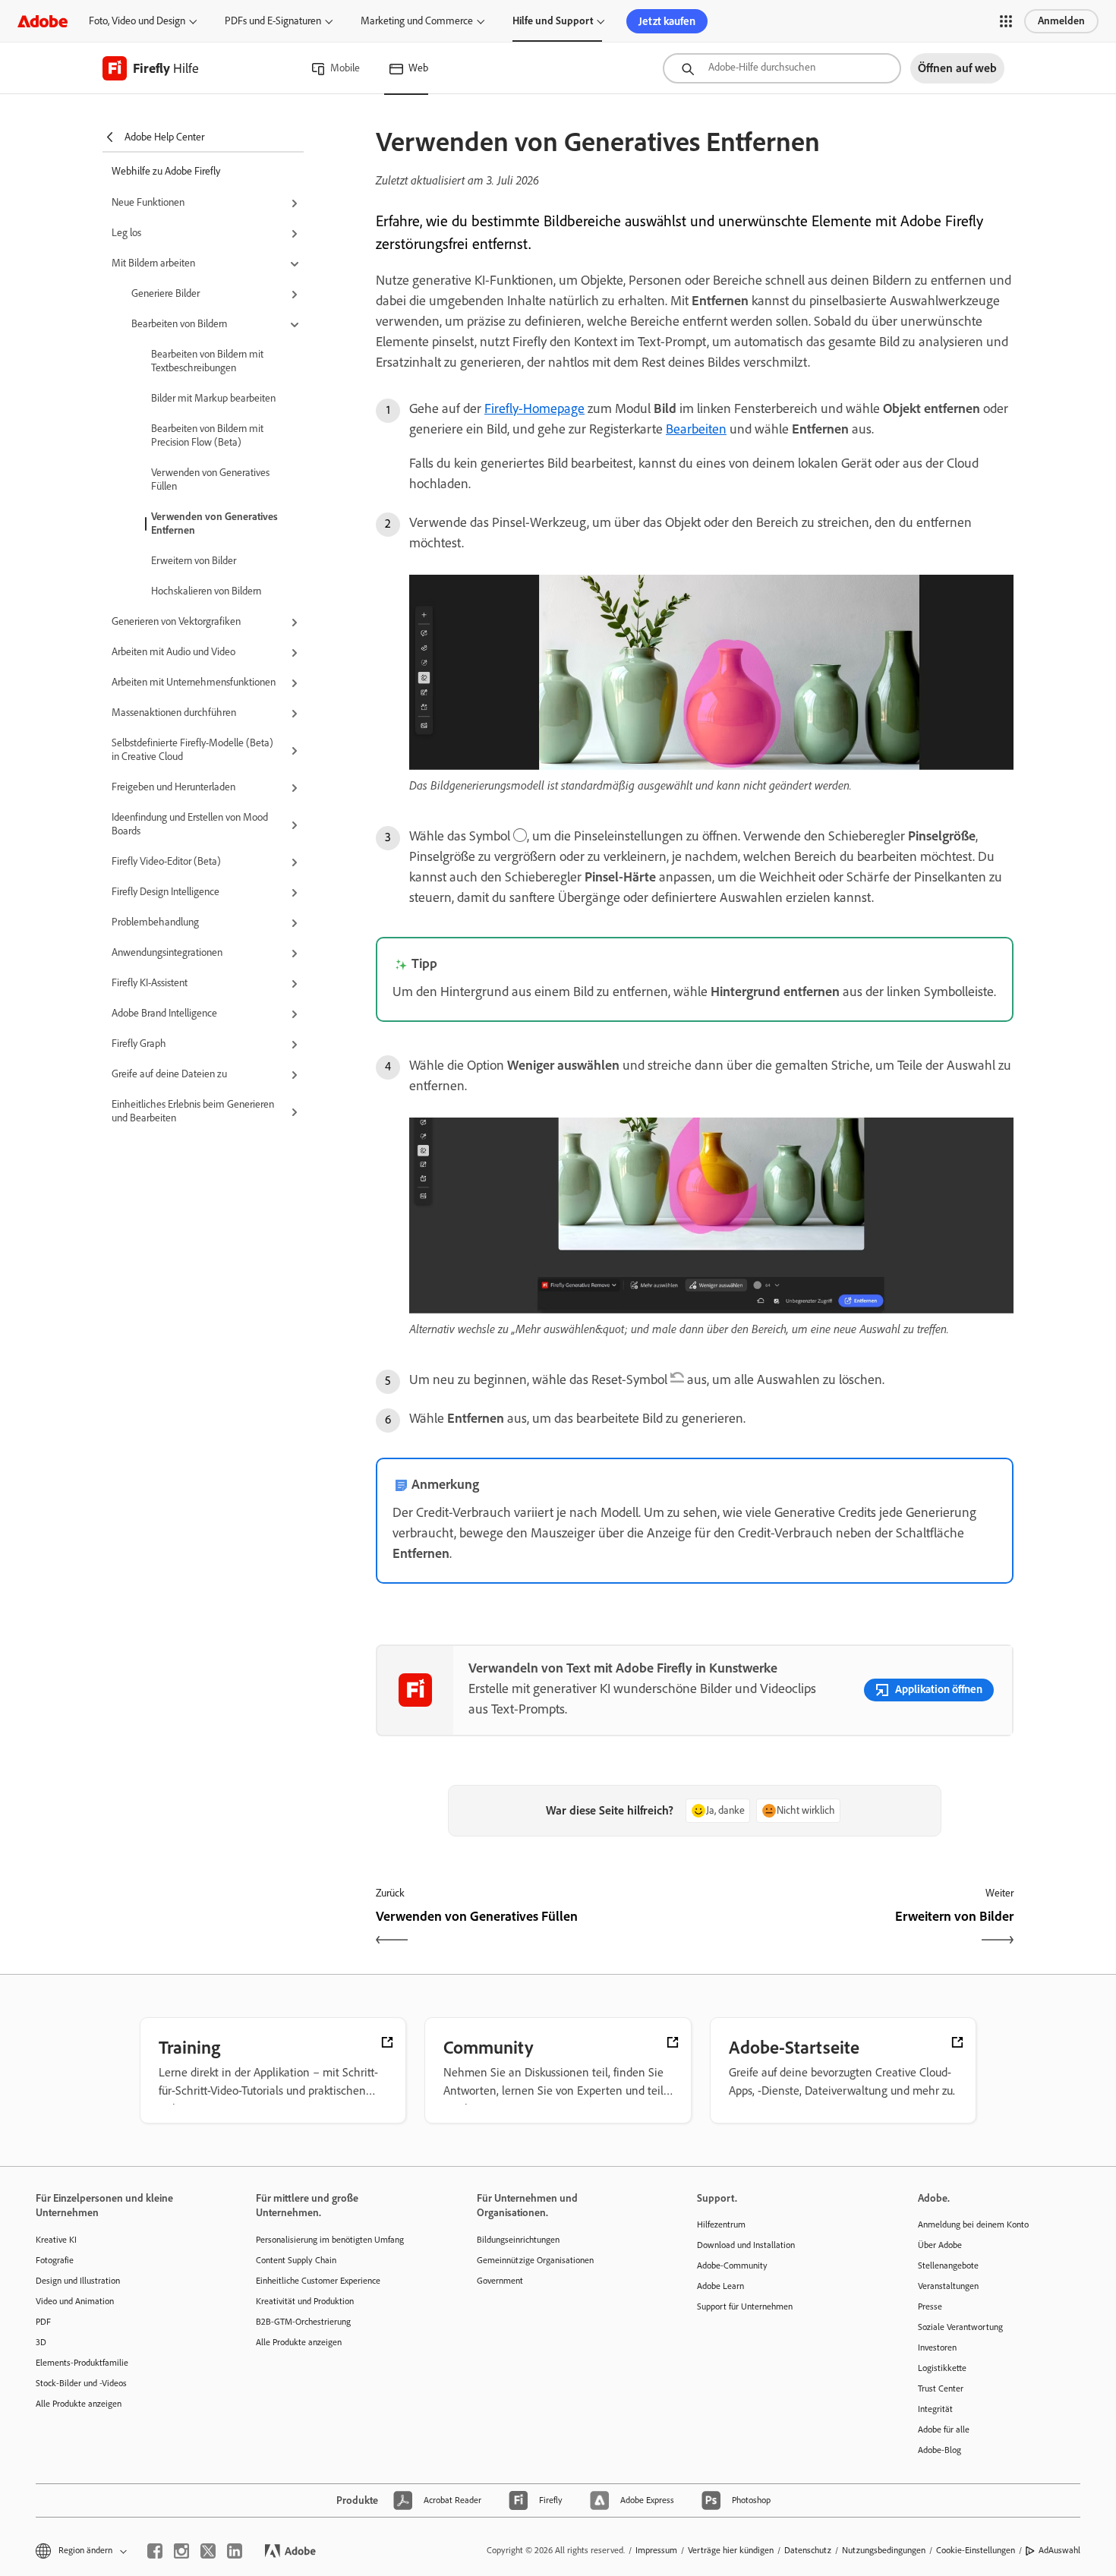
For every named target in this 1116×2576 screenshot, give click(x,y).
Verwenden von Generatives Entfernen (214, 523)
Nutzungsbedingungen (884, 2550)
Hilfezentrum (721, 2224)
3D (41, 2342)
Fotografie (55, 2260)
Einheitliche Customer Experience (318, 2281)
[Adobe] (43, 21)
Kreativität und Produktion (305, 2301)
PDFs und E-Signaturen (273, 21)
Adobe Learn (720, 2286)
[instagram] (181, 2551)
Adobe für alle (944, 2429)
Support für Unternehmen (745, 2306)
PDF (43, 2322)
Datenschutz (808, 2550)
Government (500, 2281)
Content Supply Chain (296, 2260)
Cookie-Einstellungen (976, 2550)
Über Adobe (940, 2245)
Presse (930, 2306)
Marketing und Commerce (417, 21)
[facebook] (155, 2551)
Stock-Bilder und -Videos (81, 2383)
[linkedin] (235, 2551)
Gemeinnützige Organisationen (535, 2260)
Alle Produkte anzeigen (79, 2404)
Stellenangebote (948, 2265)
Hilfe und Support (553, 21)
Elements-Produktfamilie (82, 2363)
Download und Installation (746, 2245)
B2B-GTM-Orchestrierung (303, 2322)
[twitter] (208, 2551)
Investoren (937, 2347)
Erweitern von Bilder (194, 561)
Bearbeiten (696, 429)
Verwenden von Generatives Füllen (210, 479)
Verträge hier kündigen (731, 2550)
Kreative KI (56, 2240)
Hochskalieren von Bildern (206, 591)
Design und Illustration (78, 2281)
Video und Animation (75, 2301)
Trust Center (941, 2388)
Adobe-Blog (939, 2450)
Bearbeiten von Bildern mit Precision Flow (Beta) (207, 435)
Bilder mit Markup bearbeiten (213, 398)
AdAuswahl (1059, 2550)
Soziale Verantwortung (960, 2327)
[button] (1006, 21)
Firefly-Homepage (534, 408)
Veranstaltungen (948, 2286)
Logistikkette (942, 2368)
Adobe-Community (732, 2265)
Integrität (935, 2409)
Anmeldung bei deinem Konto (973, 2224)
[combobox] (782, 68)
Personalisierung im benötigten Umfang (330, 2240)
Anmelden (1061, 21)
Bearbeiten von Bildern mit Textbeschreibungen (207, 361)
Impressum (656, 2550)
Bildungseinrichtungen (518, 2240)
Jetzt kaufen (667, 21)
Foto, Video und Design (137, 21)
